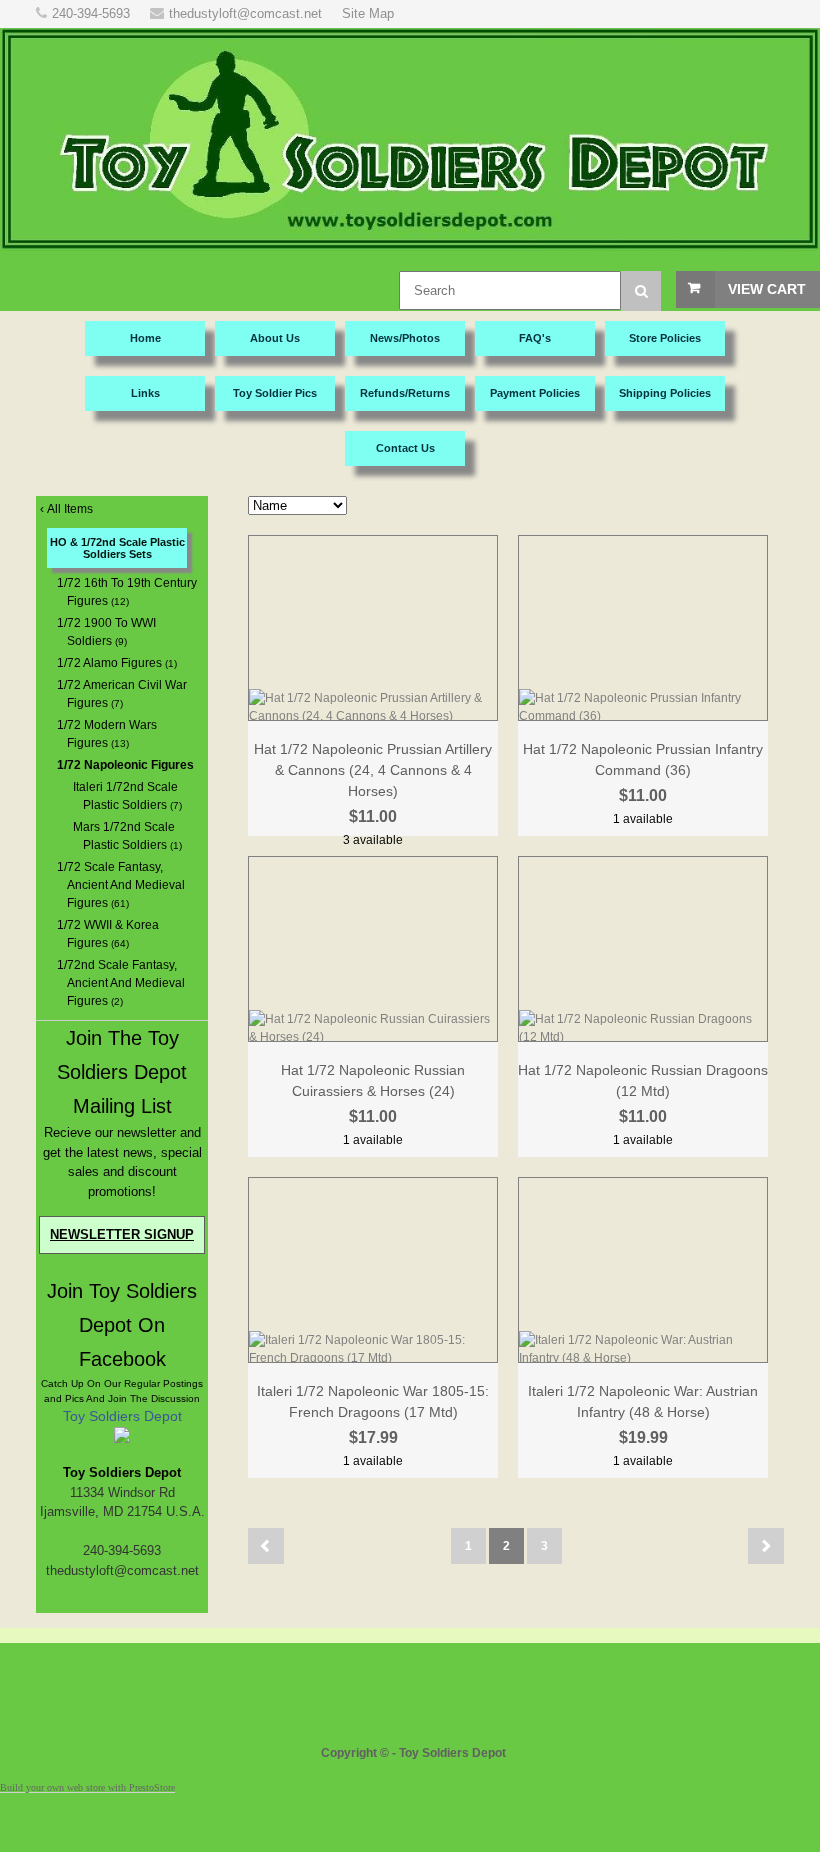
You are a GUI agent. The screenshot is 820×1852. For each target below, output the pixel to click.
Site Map (368, 13)
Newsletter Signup (122, 1234)
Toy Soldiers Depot (122, 1416)
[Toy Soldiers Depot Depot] (122, 1439)
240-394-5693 (91, 13)
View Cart (767, 289)
